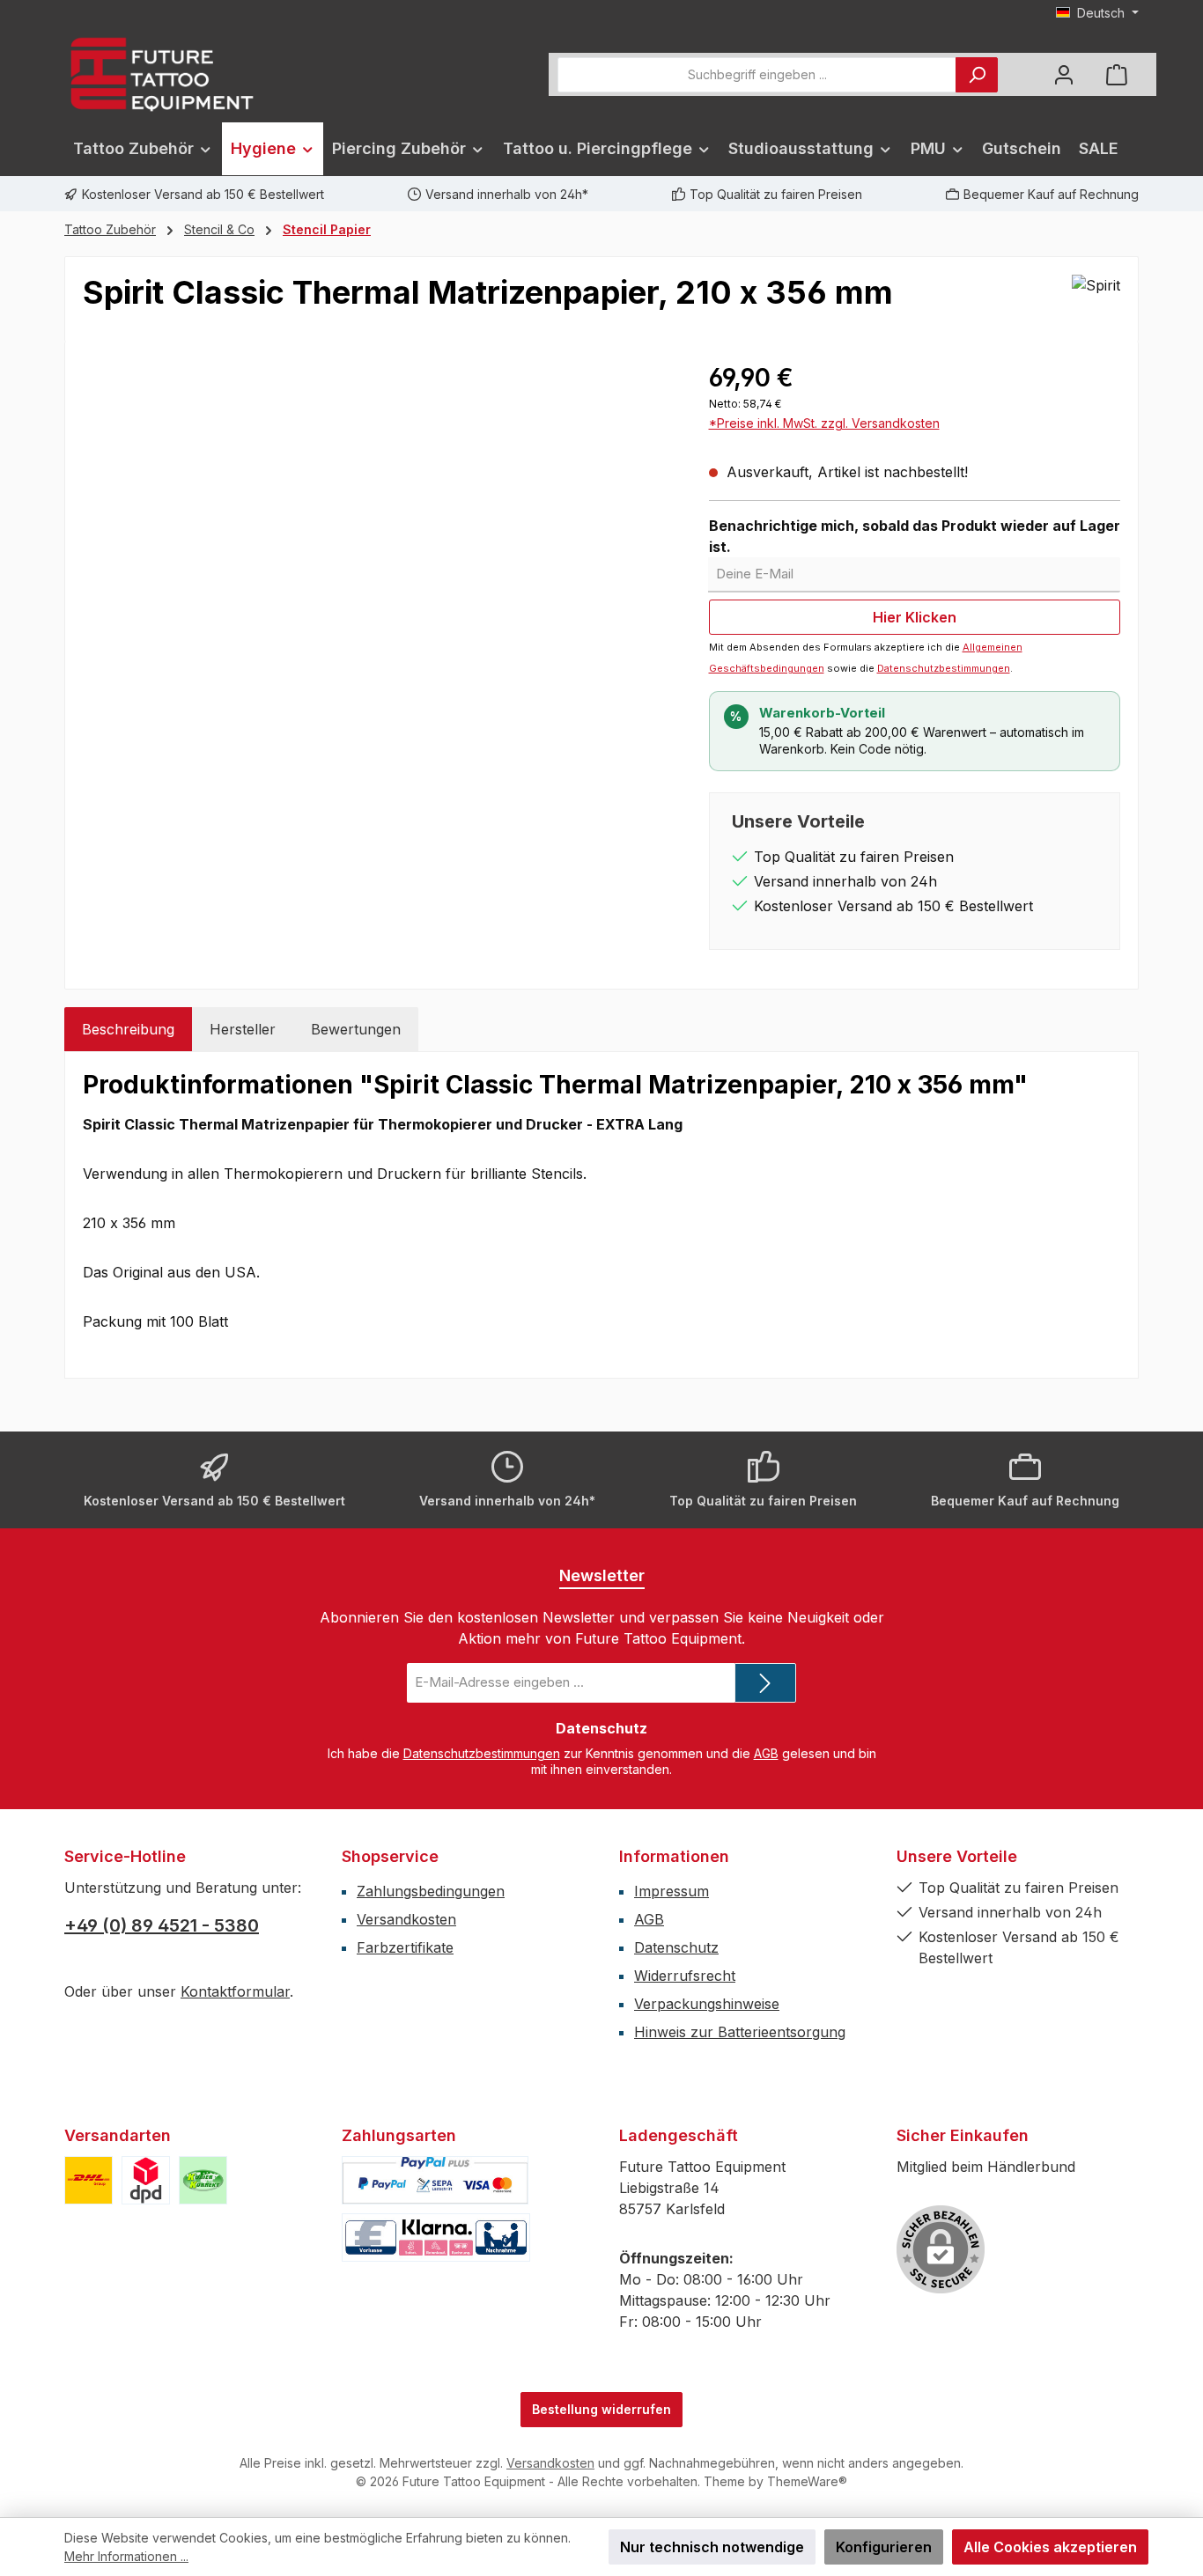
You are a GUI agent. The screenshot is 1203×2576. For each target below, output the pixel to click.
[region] (378, 548)
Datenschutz (676, 1947)
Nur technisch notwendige (712, 2547)
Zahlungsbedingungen (431, 1891)
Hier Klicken (915, 617)
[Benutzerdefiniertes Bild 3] (203, 2180)
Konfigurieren (884, 2547)
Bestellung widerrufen (601, 2409)
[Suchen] (977, 75)
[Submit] (765, 1683)
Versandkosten (406, 1919)
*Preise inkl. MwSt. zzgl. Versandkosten (824, 423)
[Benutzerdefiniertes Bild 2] (146, 2180)
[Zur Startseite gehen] (161, 74)
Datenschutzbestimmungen (944, 668)
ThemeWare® (807, 2481)
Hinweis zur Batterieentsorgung (740, 2032)
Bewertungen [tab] (356, 1029)
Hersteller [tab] (243, 1029)
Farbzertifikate (405, 1947)
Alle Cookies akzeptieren (1050, 2547)
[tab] (128, 1029)
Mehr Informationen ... (126, 2556)
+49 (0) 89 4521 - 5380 (162, 1925)
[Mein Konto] (1064, 74)
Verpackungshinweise (707, 2004)
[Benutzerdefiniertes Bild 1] (89, 2180)
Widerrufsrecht (685, 1976)
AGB (766, 1753)
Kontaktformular (235, 1991)
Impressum (672, 1891)
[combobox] (757, 75)
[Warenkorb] (1117, 74)
